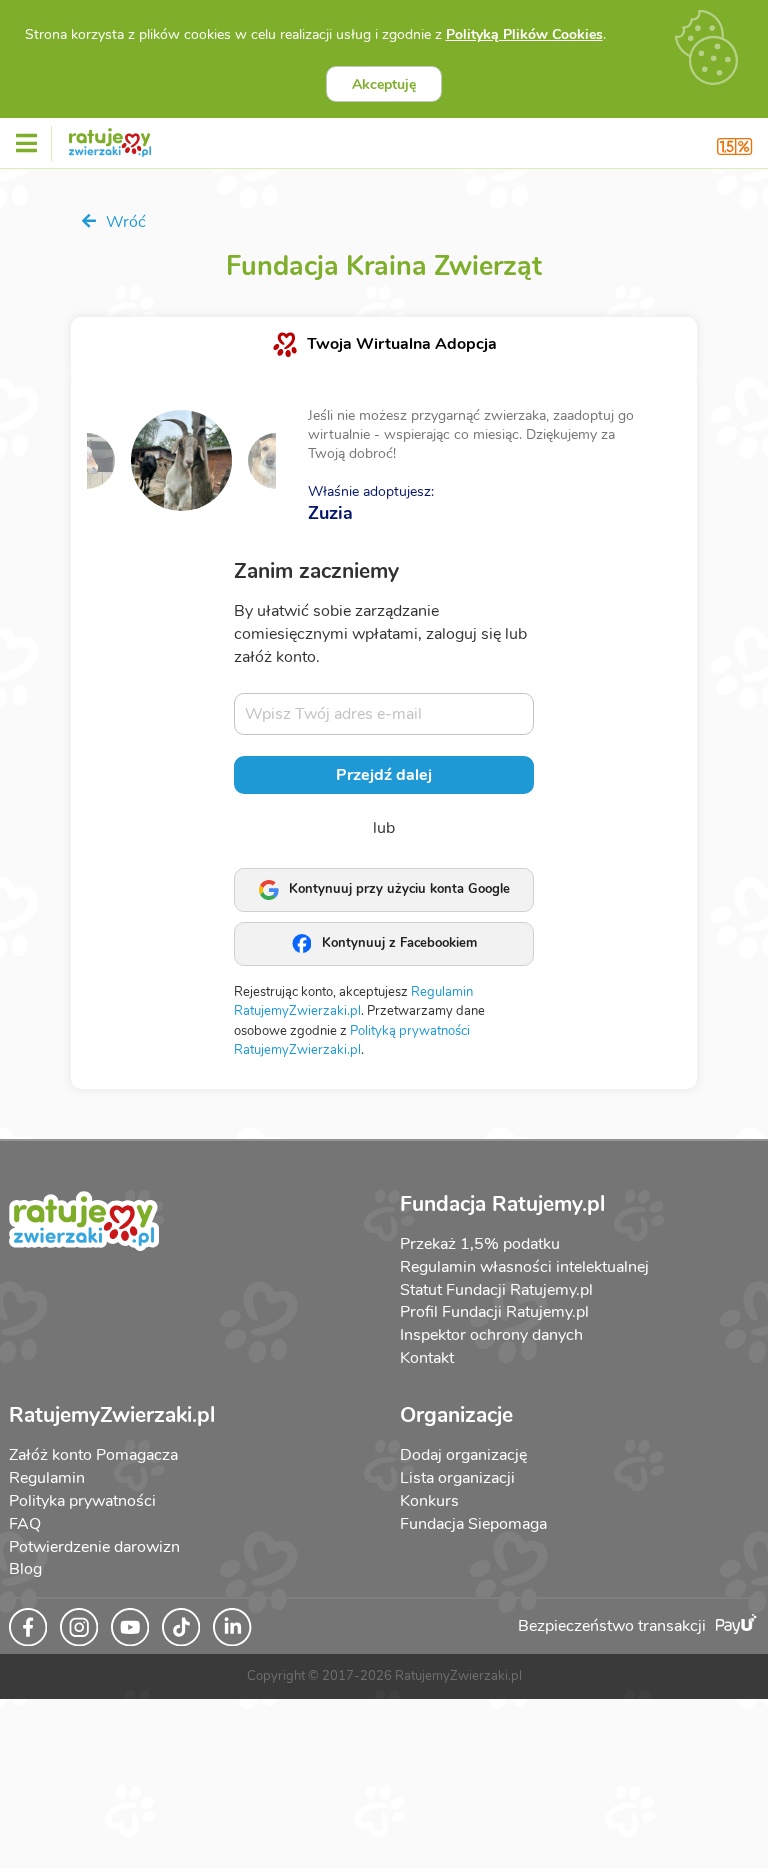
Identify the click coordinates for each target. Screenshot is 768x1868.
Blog (25, 1569)
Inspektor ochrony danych (491, 1335)
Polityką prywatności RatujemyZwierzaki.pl (352, 1041)
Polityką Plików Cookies (524, 34)
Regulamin (47, 1478)
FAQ (25, 1524)
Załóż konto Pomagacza (93, 1455)
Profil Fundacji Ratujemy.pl (494, 1312)
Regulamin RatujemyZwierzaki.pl (353, 1002)
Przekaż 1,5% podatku (480, 1244)
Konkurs (429, 1501)
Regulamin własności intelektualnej (524, 1267)
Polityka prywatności (82, 1501)
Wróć (124, 222)
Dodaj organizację (463, 1455)
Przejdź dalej (384, 775)
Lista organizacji (457, 1478)
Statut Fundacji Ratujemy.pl (496, 1290)
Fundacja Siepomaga (473, 1524)
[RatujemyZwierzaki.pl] (110, 139)
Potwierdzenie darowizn (94, 1547)
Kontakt (427, 1358)
